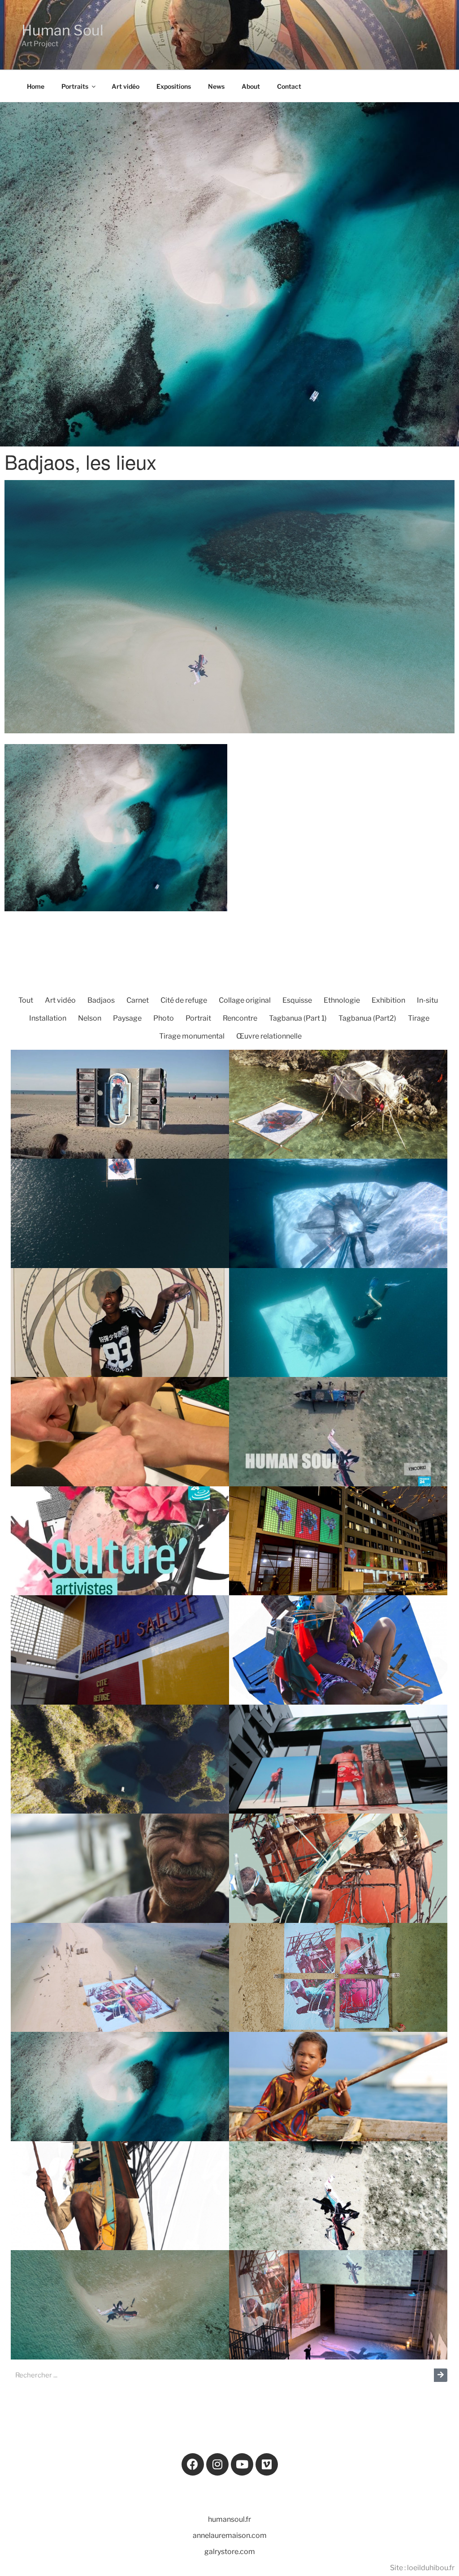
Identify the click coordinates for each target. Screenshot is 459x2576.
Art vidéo (126, 86)
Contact (289, 86)
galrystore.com (230, 2552)
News (216, 86)
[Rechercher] (441, 2375)
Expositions (174, 86)
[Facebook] (193, 2464)
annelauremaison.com (230, 2535)
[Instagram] (217, 2464)
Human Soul (63, 30)
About (251, 86)
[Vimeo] (267, 2464)
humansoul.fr (229, 2519)
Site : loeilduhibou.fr (422, 2568)
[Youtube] (242, 2464)
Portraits (75, 86)
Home (36, 86)
